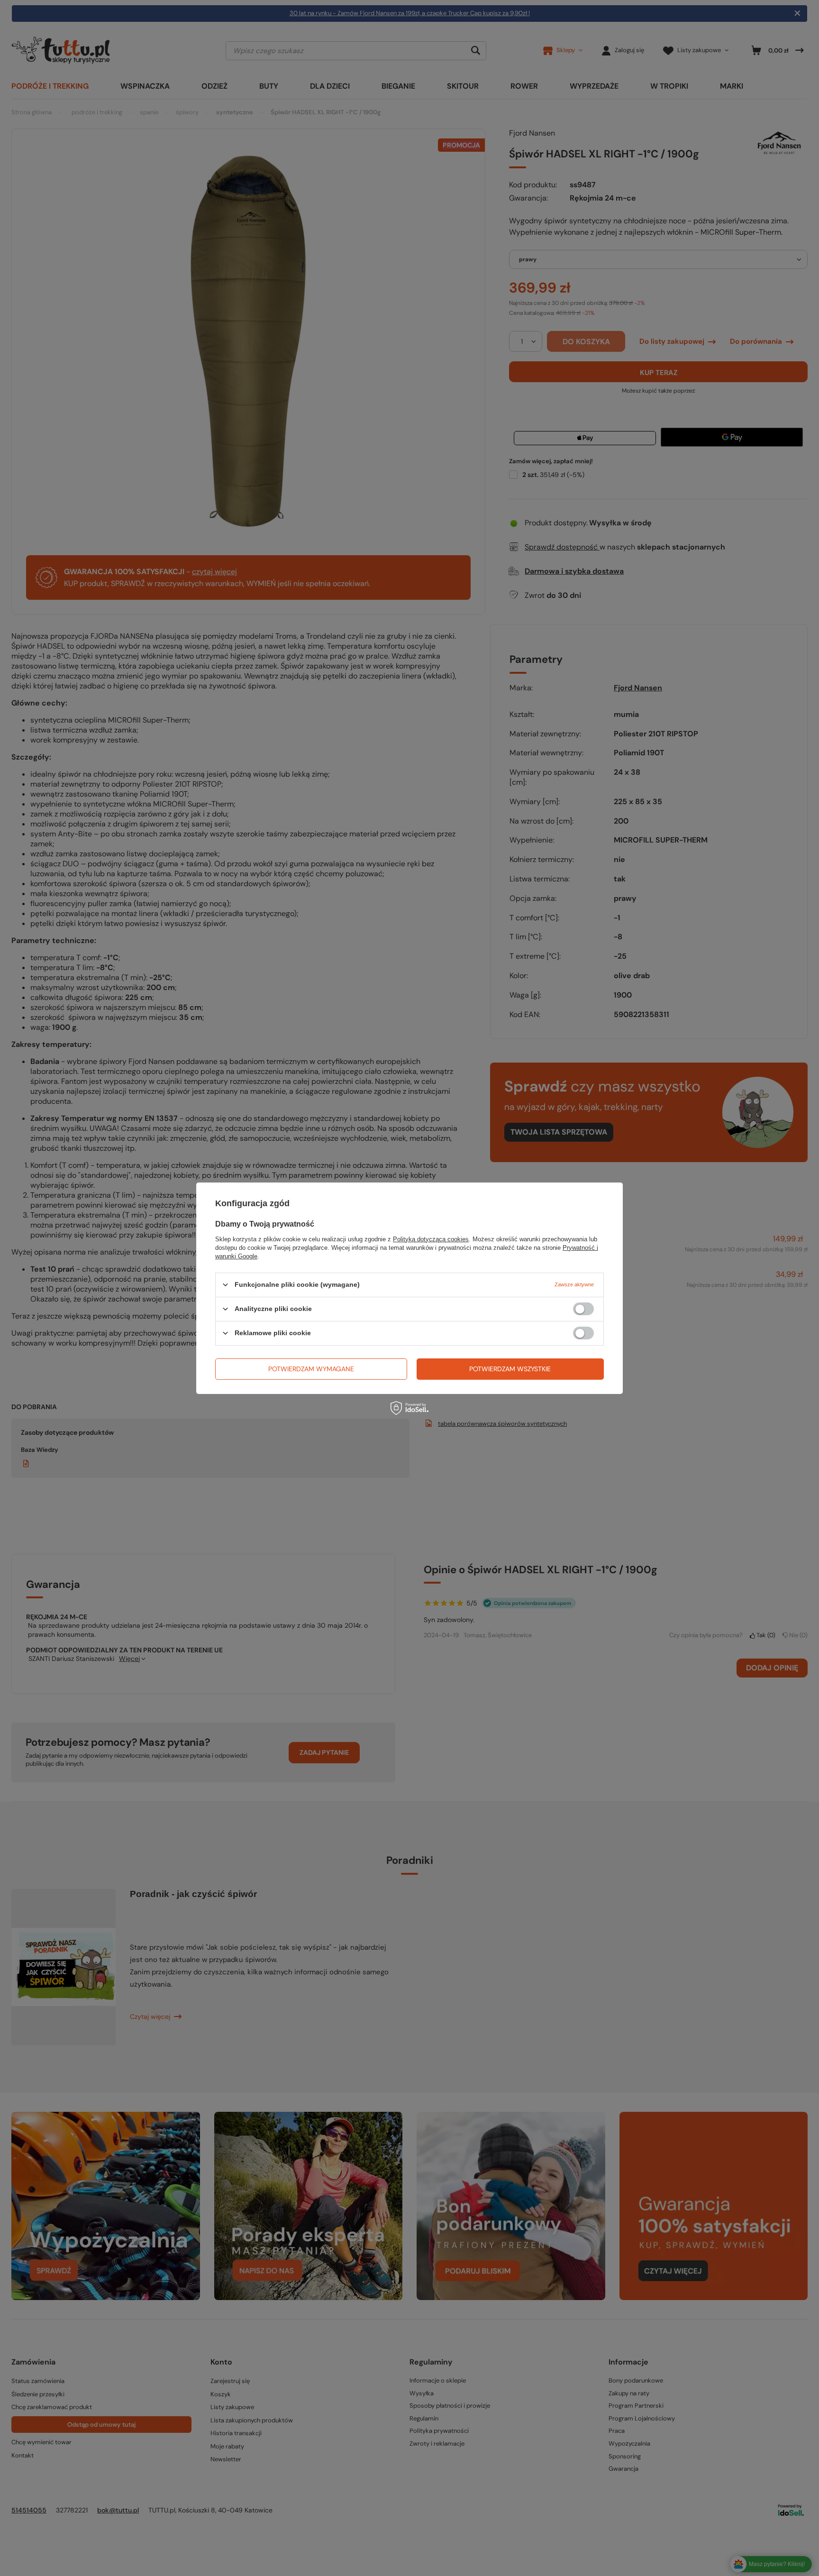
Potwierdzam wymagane (311, 1369)
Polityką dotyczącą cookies (431, 1239)
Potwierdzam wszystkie (510, 1369)
